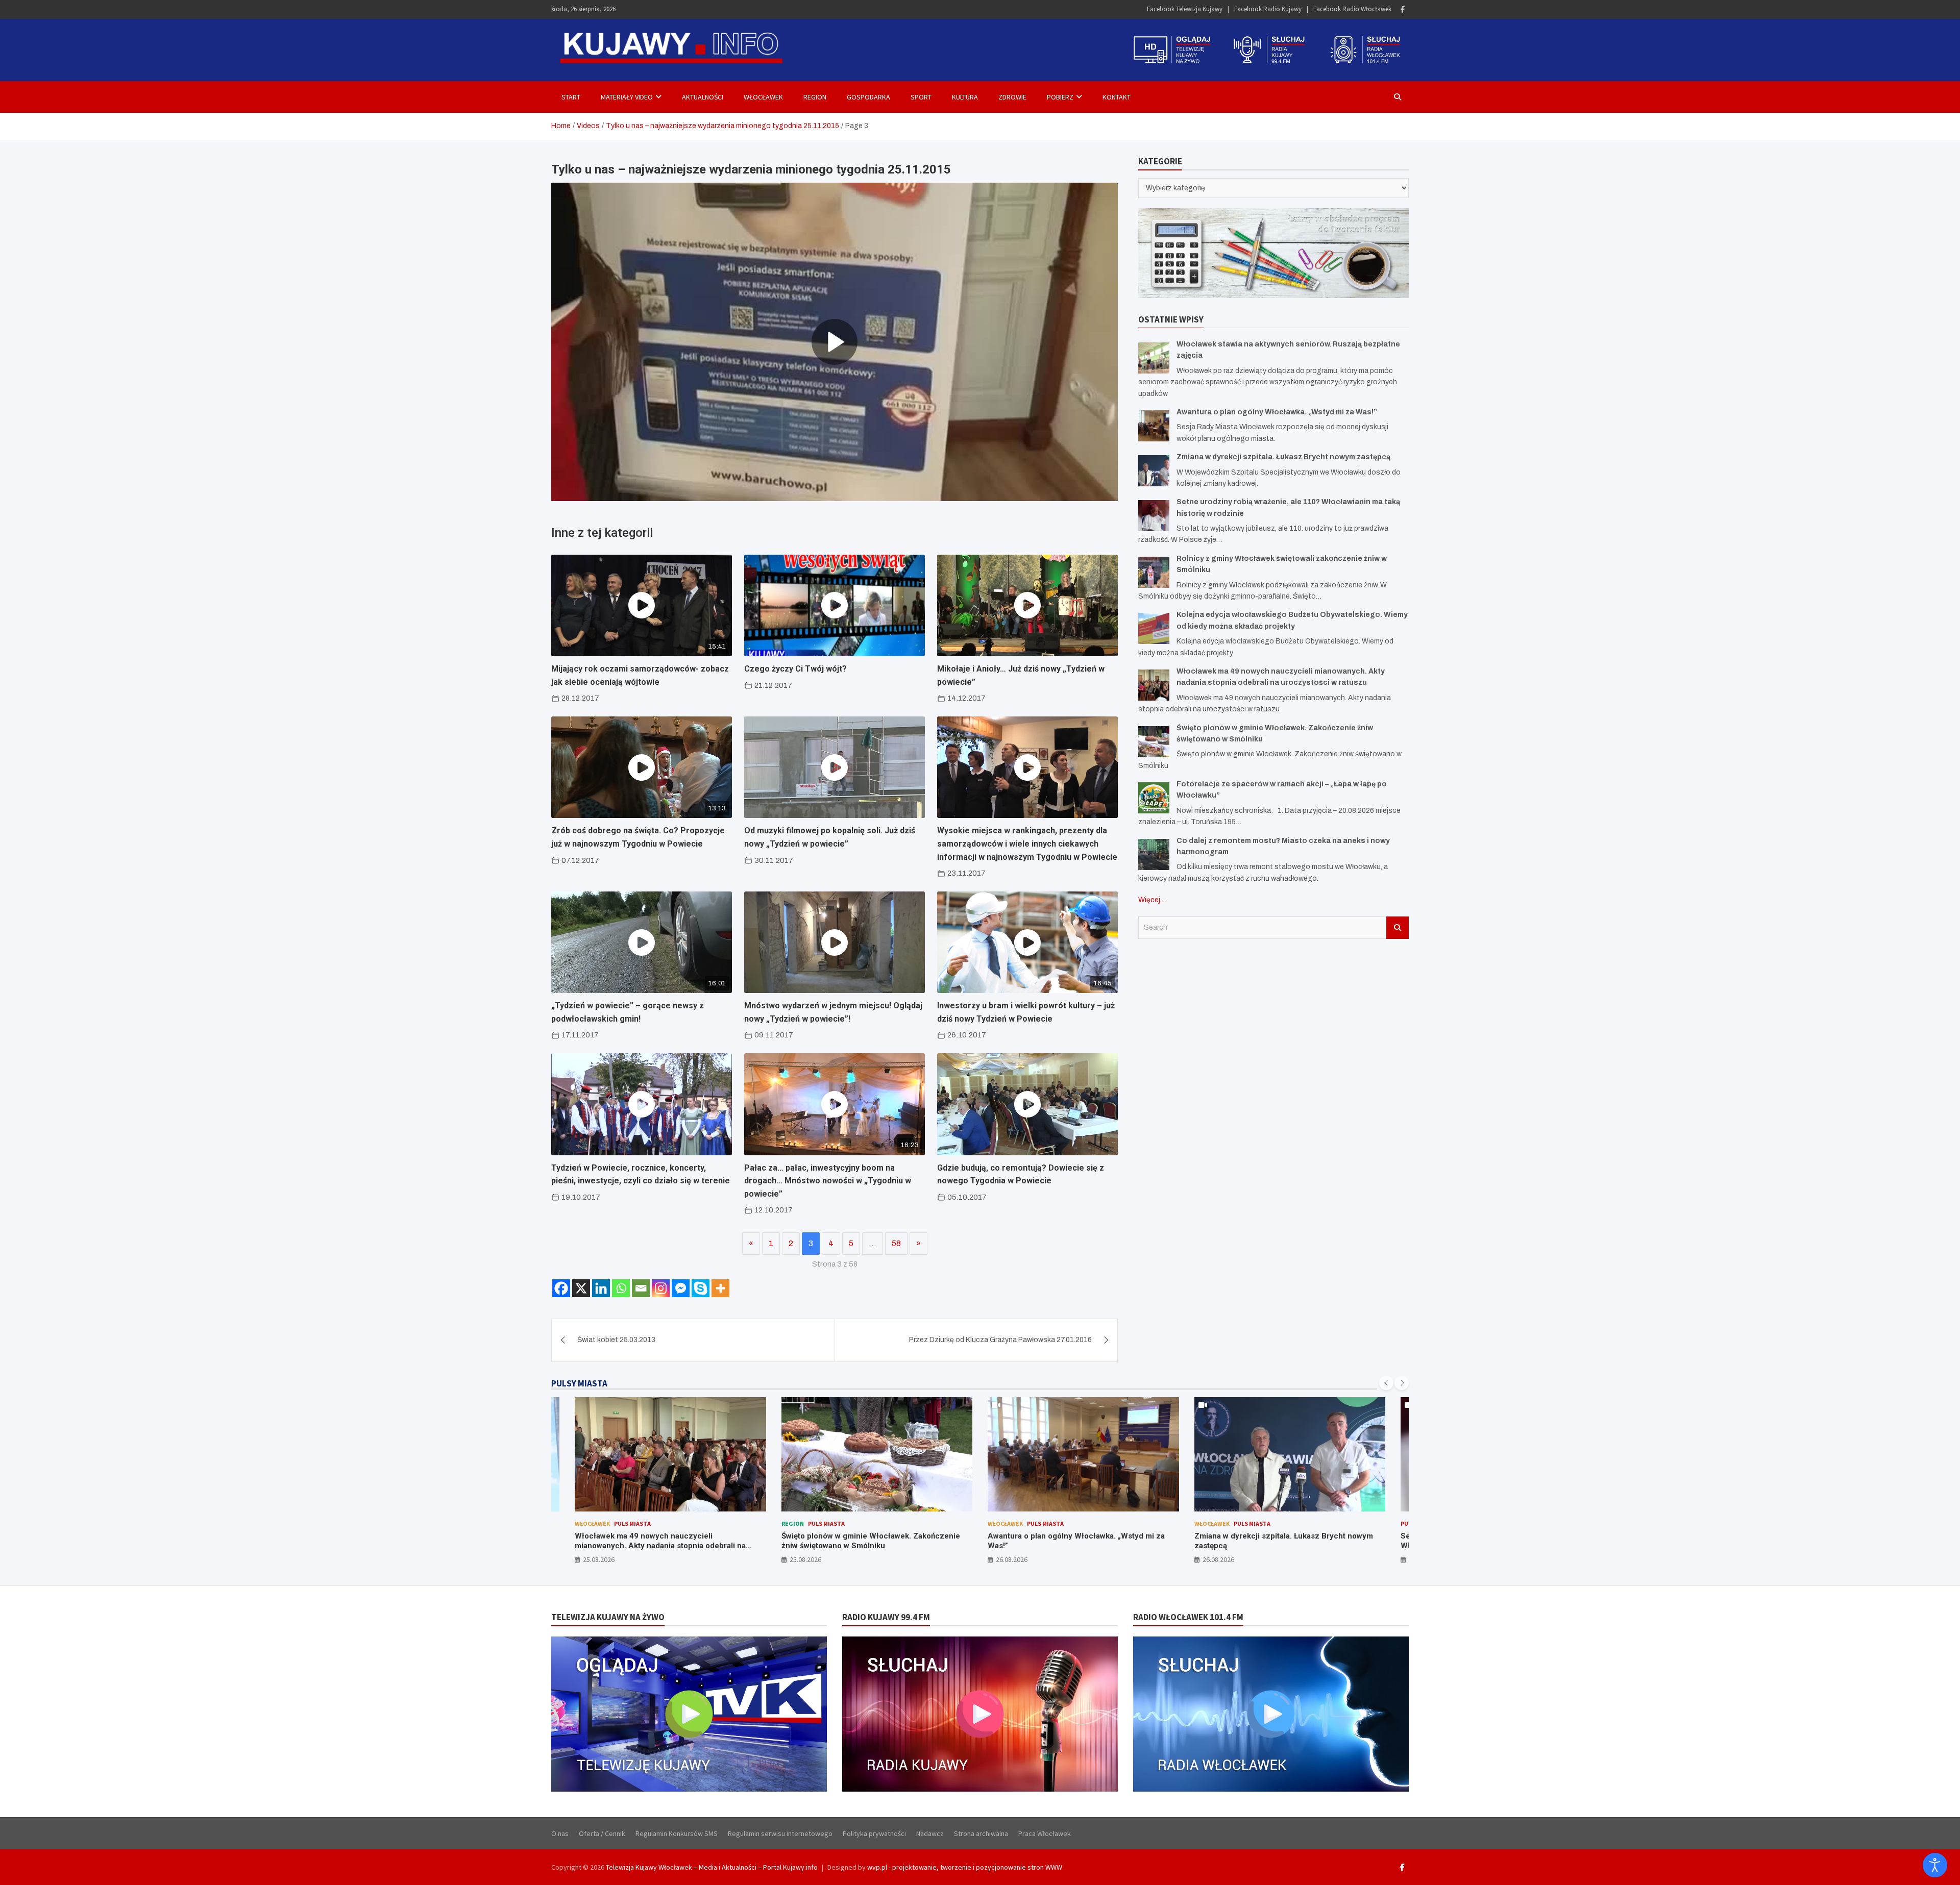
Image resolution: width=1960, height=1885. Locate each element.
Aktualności (703, 97)
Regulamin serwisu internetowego (780, 1833)
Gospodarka (868, 97)
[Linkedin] (601, 1288)
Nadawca (930, 1833)
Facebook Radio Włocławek (1352, 9)
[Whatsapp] (621, 1288)
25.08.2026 (599, 1559)
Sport (921, 97)
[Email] (641, 1288)
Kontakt (1117, 97)
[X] (581, 1288)
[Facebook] (1403, 9)
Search (1398, 927)
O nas (560, 1833)
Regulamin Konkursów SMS (677, 1833)
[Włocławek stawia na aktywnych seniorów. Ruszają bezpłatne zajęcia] (1154, 357)
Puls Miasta (620, 1523)
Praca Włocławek (1045, 1833)
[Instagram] (661, 1288)
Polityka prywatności (874, 1833)
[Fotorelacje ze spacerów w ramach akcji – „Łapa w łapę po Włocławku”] (1154, 797)
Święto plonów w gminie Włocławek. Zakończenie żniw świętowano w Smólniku (665, 1541)
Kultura (965, 97)
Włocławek (763, 97)
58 (896, 1243)
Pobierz (1060, 97)
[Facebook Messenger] (681, 1288)
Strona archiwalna (981, 1833)
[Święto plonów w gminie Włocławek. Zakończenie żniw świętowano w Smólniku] (1154, 741)
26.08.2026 (805, 1559)
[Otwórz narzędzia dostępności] (1935, 1865)
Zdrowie (1012, 97)
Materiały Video (627, 97)
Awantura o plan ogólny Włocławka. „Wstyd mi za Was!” (1277, 412)
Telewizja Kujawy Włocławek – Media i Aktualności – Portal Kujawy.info (712, 1867)
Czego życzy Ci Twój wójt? (795, 669)
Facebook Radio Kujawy (1268, 9)
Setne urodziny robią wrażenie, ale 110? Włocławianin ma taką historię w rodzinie (1268, 1541)
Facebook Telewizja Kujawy (1185, 9)
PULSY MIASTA (579, 1383)
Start (571, 97)
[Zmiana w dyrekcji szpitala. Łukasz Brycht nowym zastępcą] (1154, 470)
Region (815, 97)
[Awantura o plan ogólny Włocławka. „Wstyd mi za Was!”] (1154, 425)
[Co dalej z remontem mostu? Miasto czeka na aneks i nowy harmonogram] (1154, 854)
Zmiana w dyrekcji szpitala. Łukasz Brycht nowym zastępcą (1283, 456)
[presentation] (1386, 1383)
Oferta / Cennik (602, 1833)
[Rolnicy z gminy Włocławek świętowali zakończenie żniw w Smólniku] (1154, 572)
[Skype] (701, 1288)
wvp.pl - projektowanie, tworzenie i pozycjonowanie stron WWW (965, 1867)
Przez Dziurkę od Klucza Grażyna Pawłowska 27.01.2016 (1000, 1340)
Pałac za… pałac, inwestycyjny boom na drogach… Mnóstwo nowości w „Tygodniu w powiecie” (828, 1181)
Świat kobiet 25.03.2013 (616, 1340)
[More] (720, 1288)
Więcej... (1151, 900)
